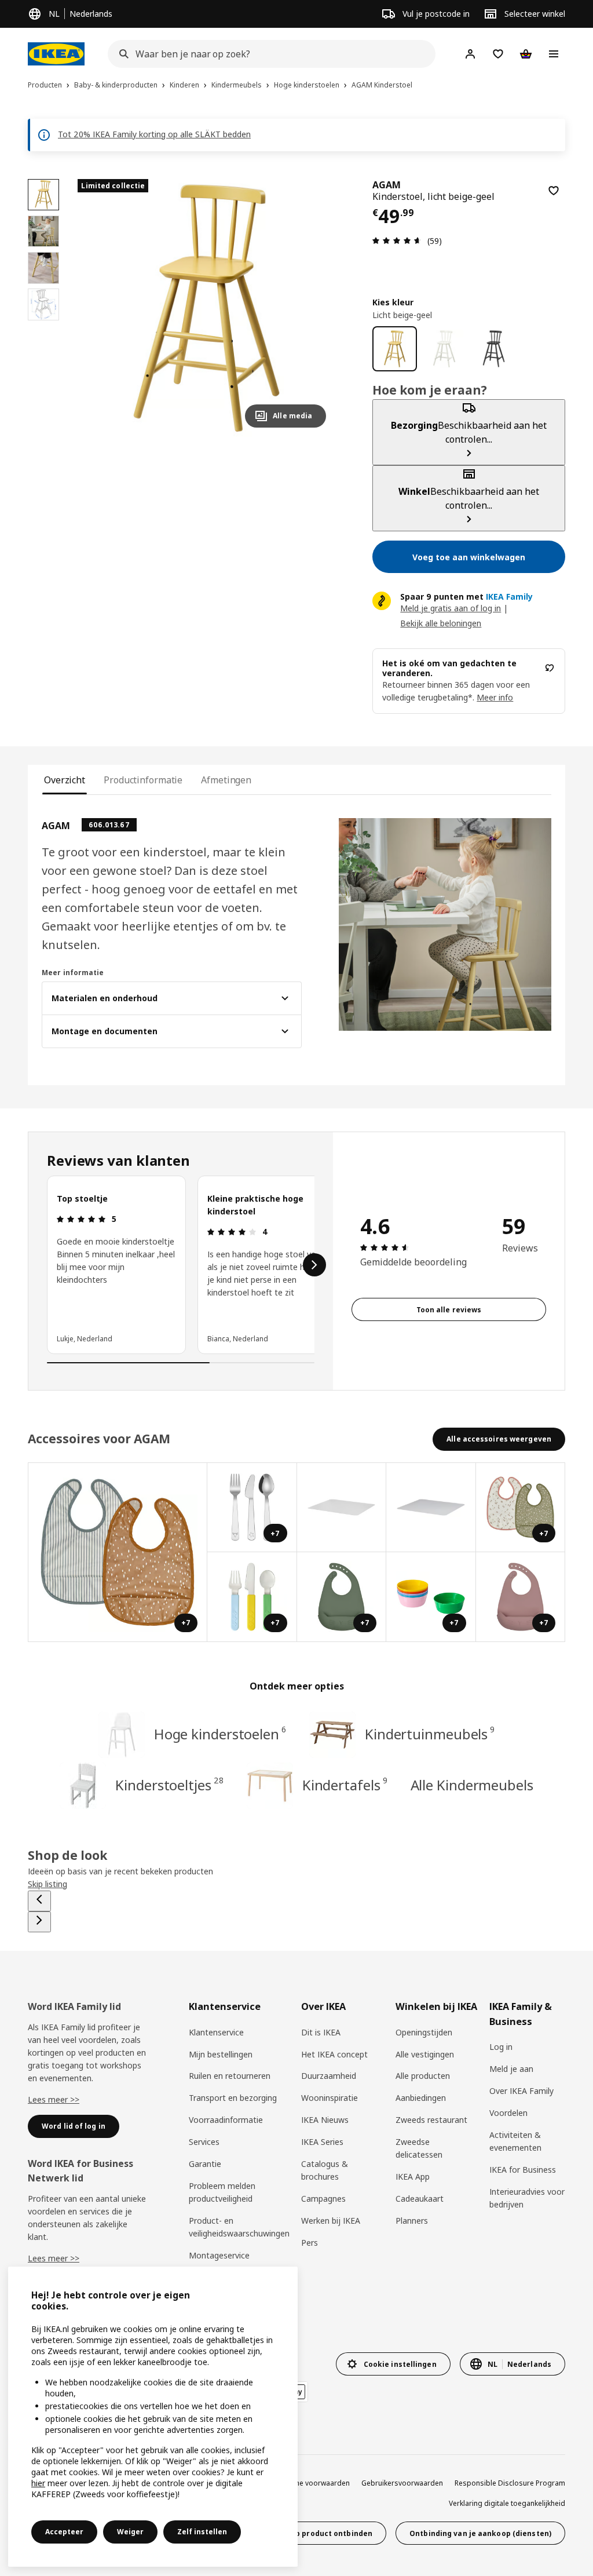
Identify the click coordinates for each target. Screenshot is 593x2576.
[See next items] (314, 1265)
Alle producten (423, 2076)
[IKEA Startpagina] (56, 54)
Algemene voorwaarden (310, 2483)
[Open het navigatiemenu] (554, 54)
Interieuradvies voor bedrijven (527, 2198)
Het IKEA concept (334, 2054)
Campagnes (323, 2199)
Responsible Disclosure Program (510, 2483)
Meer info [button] (495, 697)
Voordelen (508, 2113)
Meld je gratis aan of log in (451, 608)
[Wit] (444, 349)
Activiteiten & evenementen (515, 2141)
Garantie (205, 2164)
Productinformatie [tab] (143, 780)
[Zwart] (494, 349)
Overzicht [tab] (65, 780)
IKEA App (413, 2177)
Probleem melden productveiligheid (222, 2192)
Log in (501, 2047)
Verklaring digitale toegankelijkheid (507, 2503)
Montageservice (219, 2255)
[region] (206, 308)
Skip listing (47, 1884)
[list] (181, 1265)
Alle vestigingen (425, 2054)
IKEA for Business (523, 2170)
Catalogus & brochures (325, 2170)
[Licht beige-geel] (395, 349)
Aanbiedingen (421, 2098)
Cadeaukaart (420, 2199)
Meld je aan (511, 2069)
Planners (412, 2221)
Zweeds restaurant (431, 2120)
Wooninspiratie (330, 2098)
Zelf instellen (202, 2532)
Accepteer (64, 2532)
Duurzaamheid (329, 2076)
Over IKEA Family (521, 2091)
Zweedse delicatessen (419, 2148)
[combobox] (268, 54)
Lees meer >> (54, 2099)
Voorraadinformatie (226, 2120)
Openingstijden (424, 2032)
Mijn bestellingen (221, 2054)
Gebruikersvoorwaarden (402, 2483)
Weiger (130, 2532)
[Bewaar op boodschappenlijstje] (554, 191)
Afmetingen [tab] (226, 780)
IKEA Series (322, 2142)
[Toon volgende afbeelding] (312, 308)
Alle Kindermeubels (472, 1785)
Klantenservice (216, 2032)
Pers (310, 2243)
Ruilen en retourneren (230, 2076)
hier (38, 2483)
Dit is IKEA (321, 2032)
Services (204, 2142)
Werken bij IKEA (331, 2221)
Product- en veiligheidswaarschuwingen (239, 2227)
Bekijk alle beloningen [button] (441, 623)
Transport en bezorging (233, 2098)
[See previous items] (39, 1901)
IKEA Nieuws (325, 2120)
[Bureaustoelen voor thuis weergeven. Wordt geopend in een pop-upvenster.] (342, 1508)
